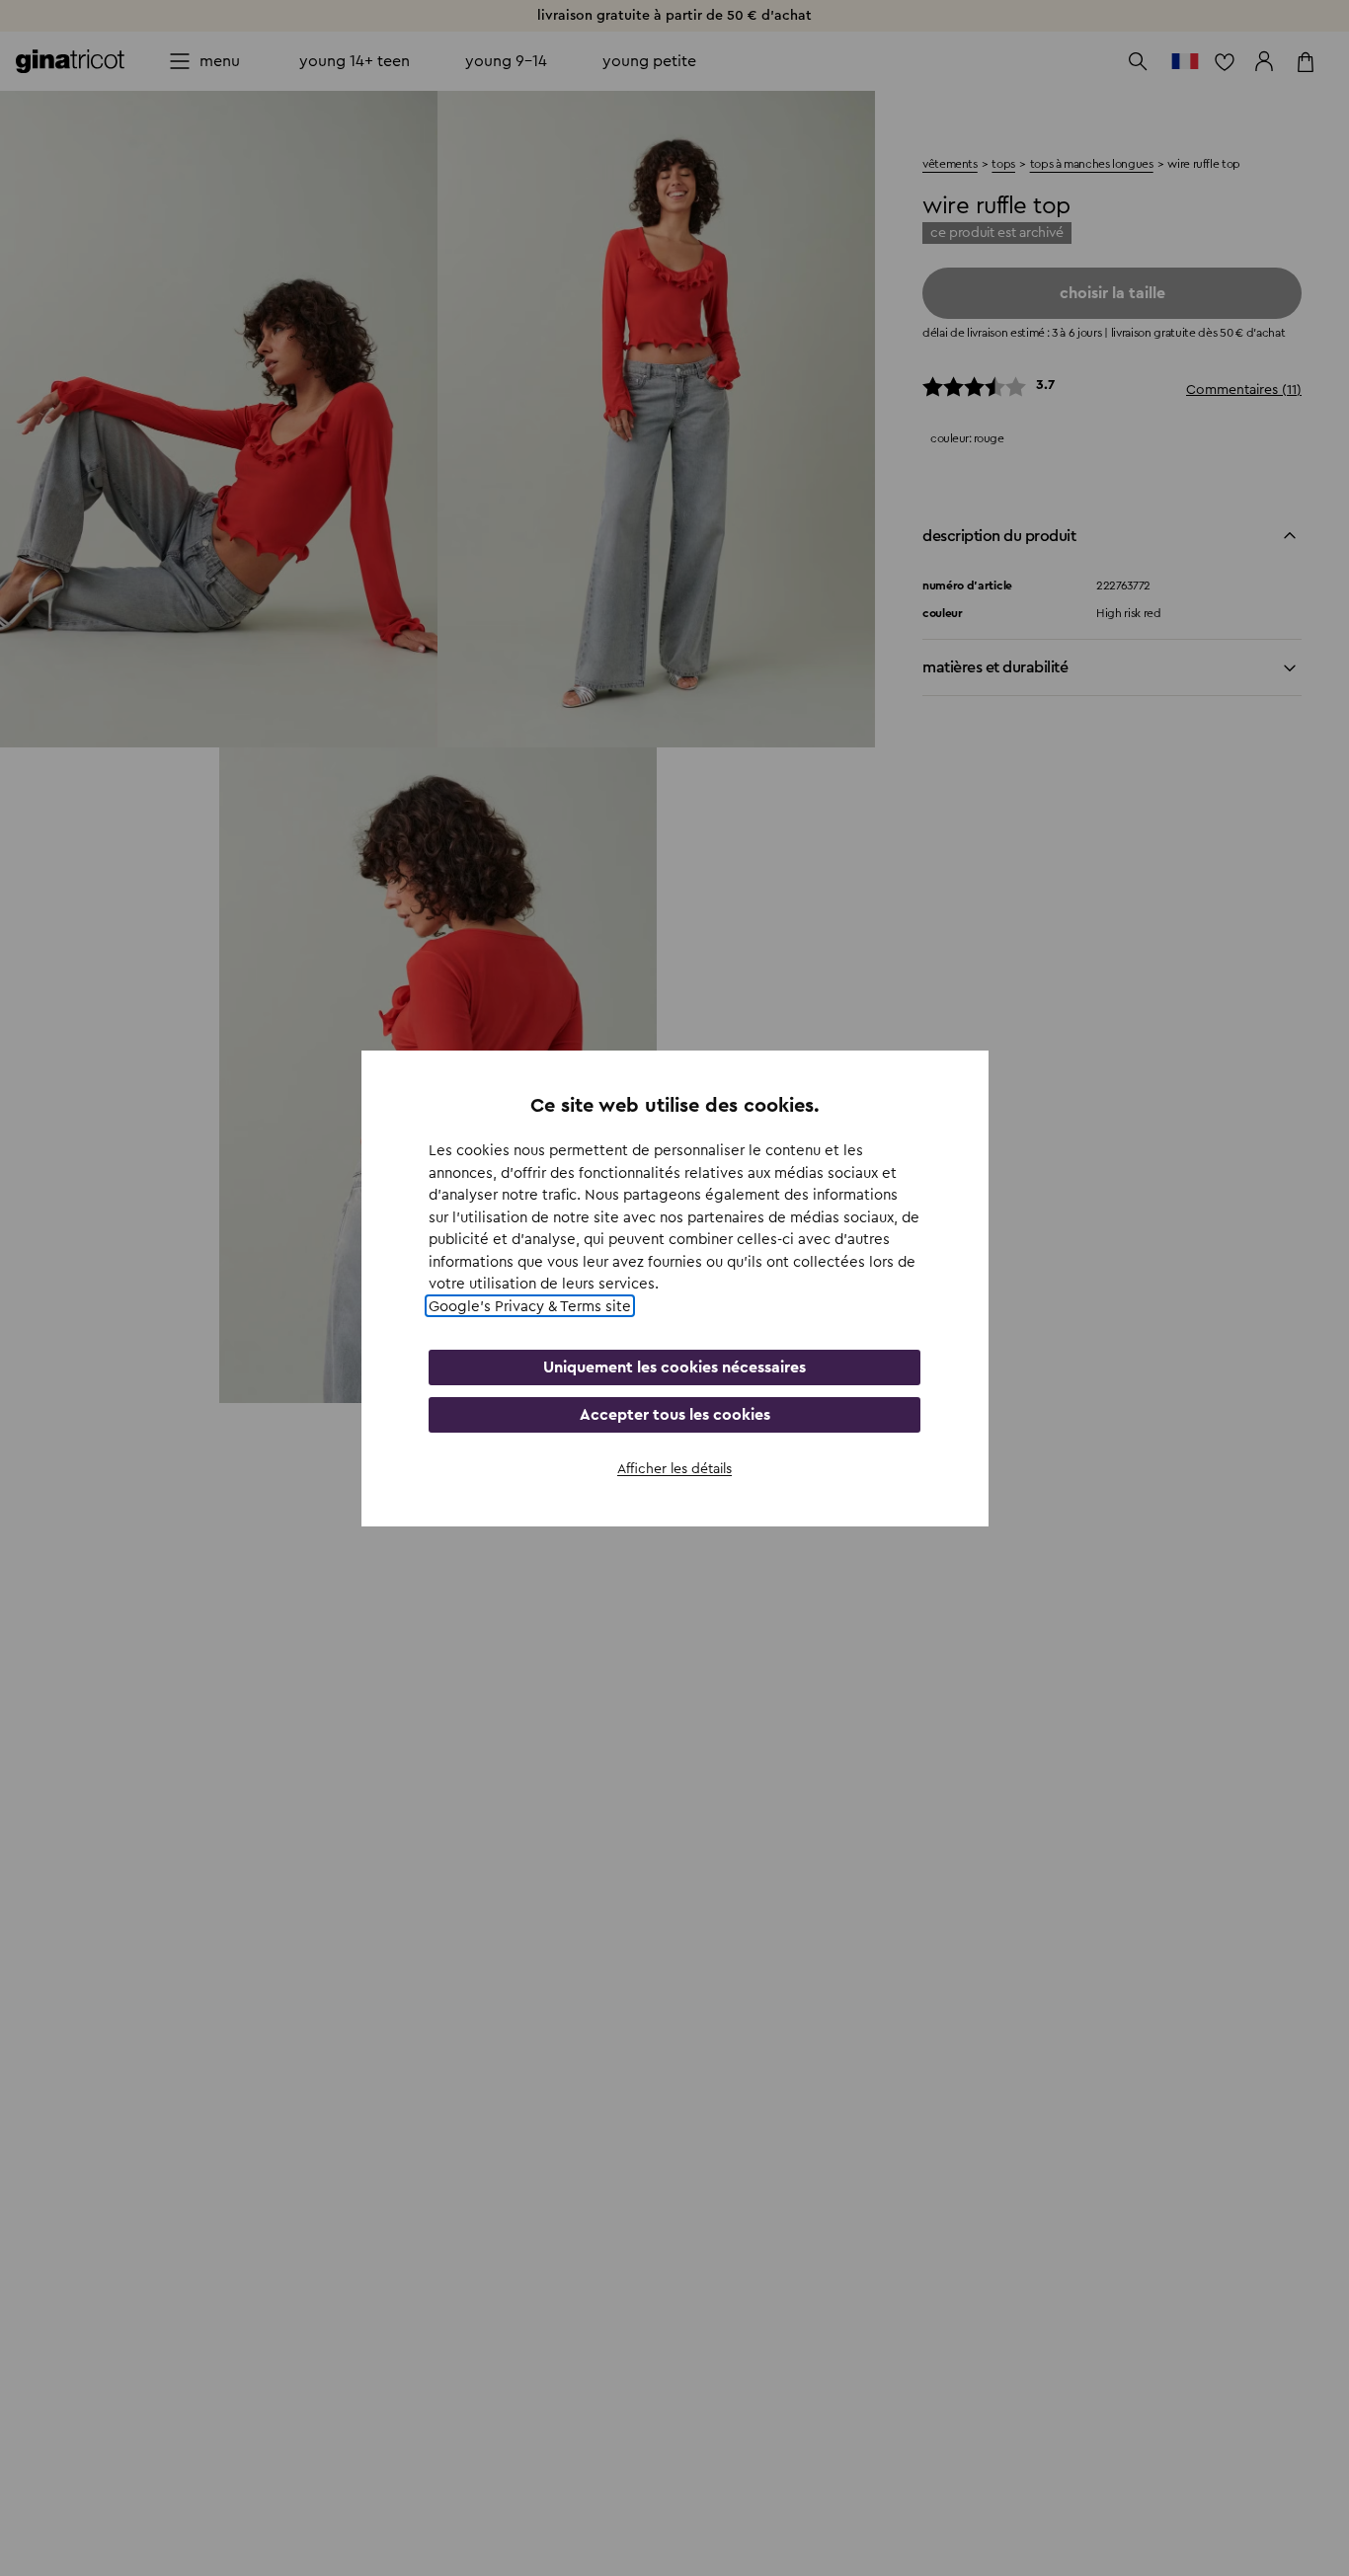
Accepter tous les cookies (675, 1415)
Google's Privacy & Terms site (530, 1306)
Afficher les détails (674, 1469)
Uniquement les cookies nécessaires (674, 1367)
